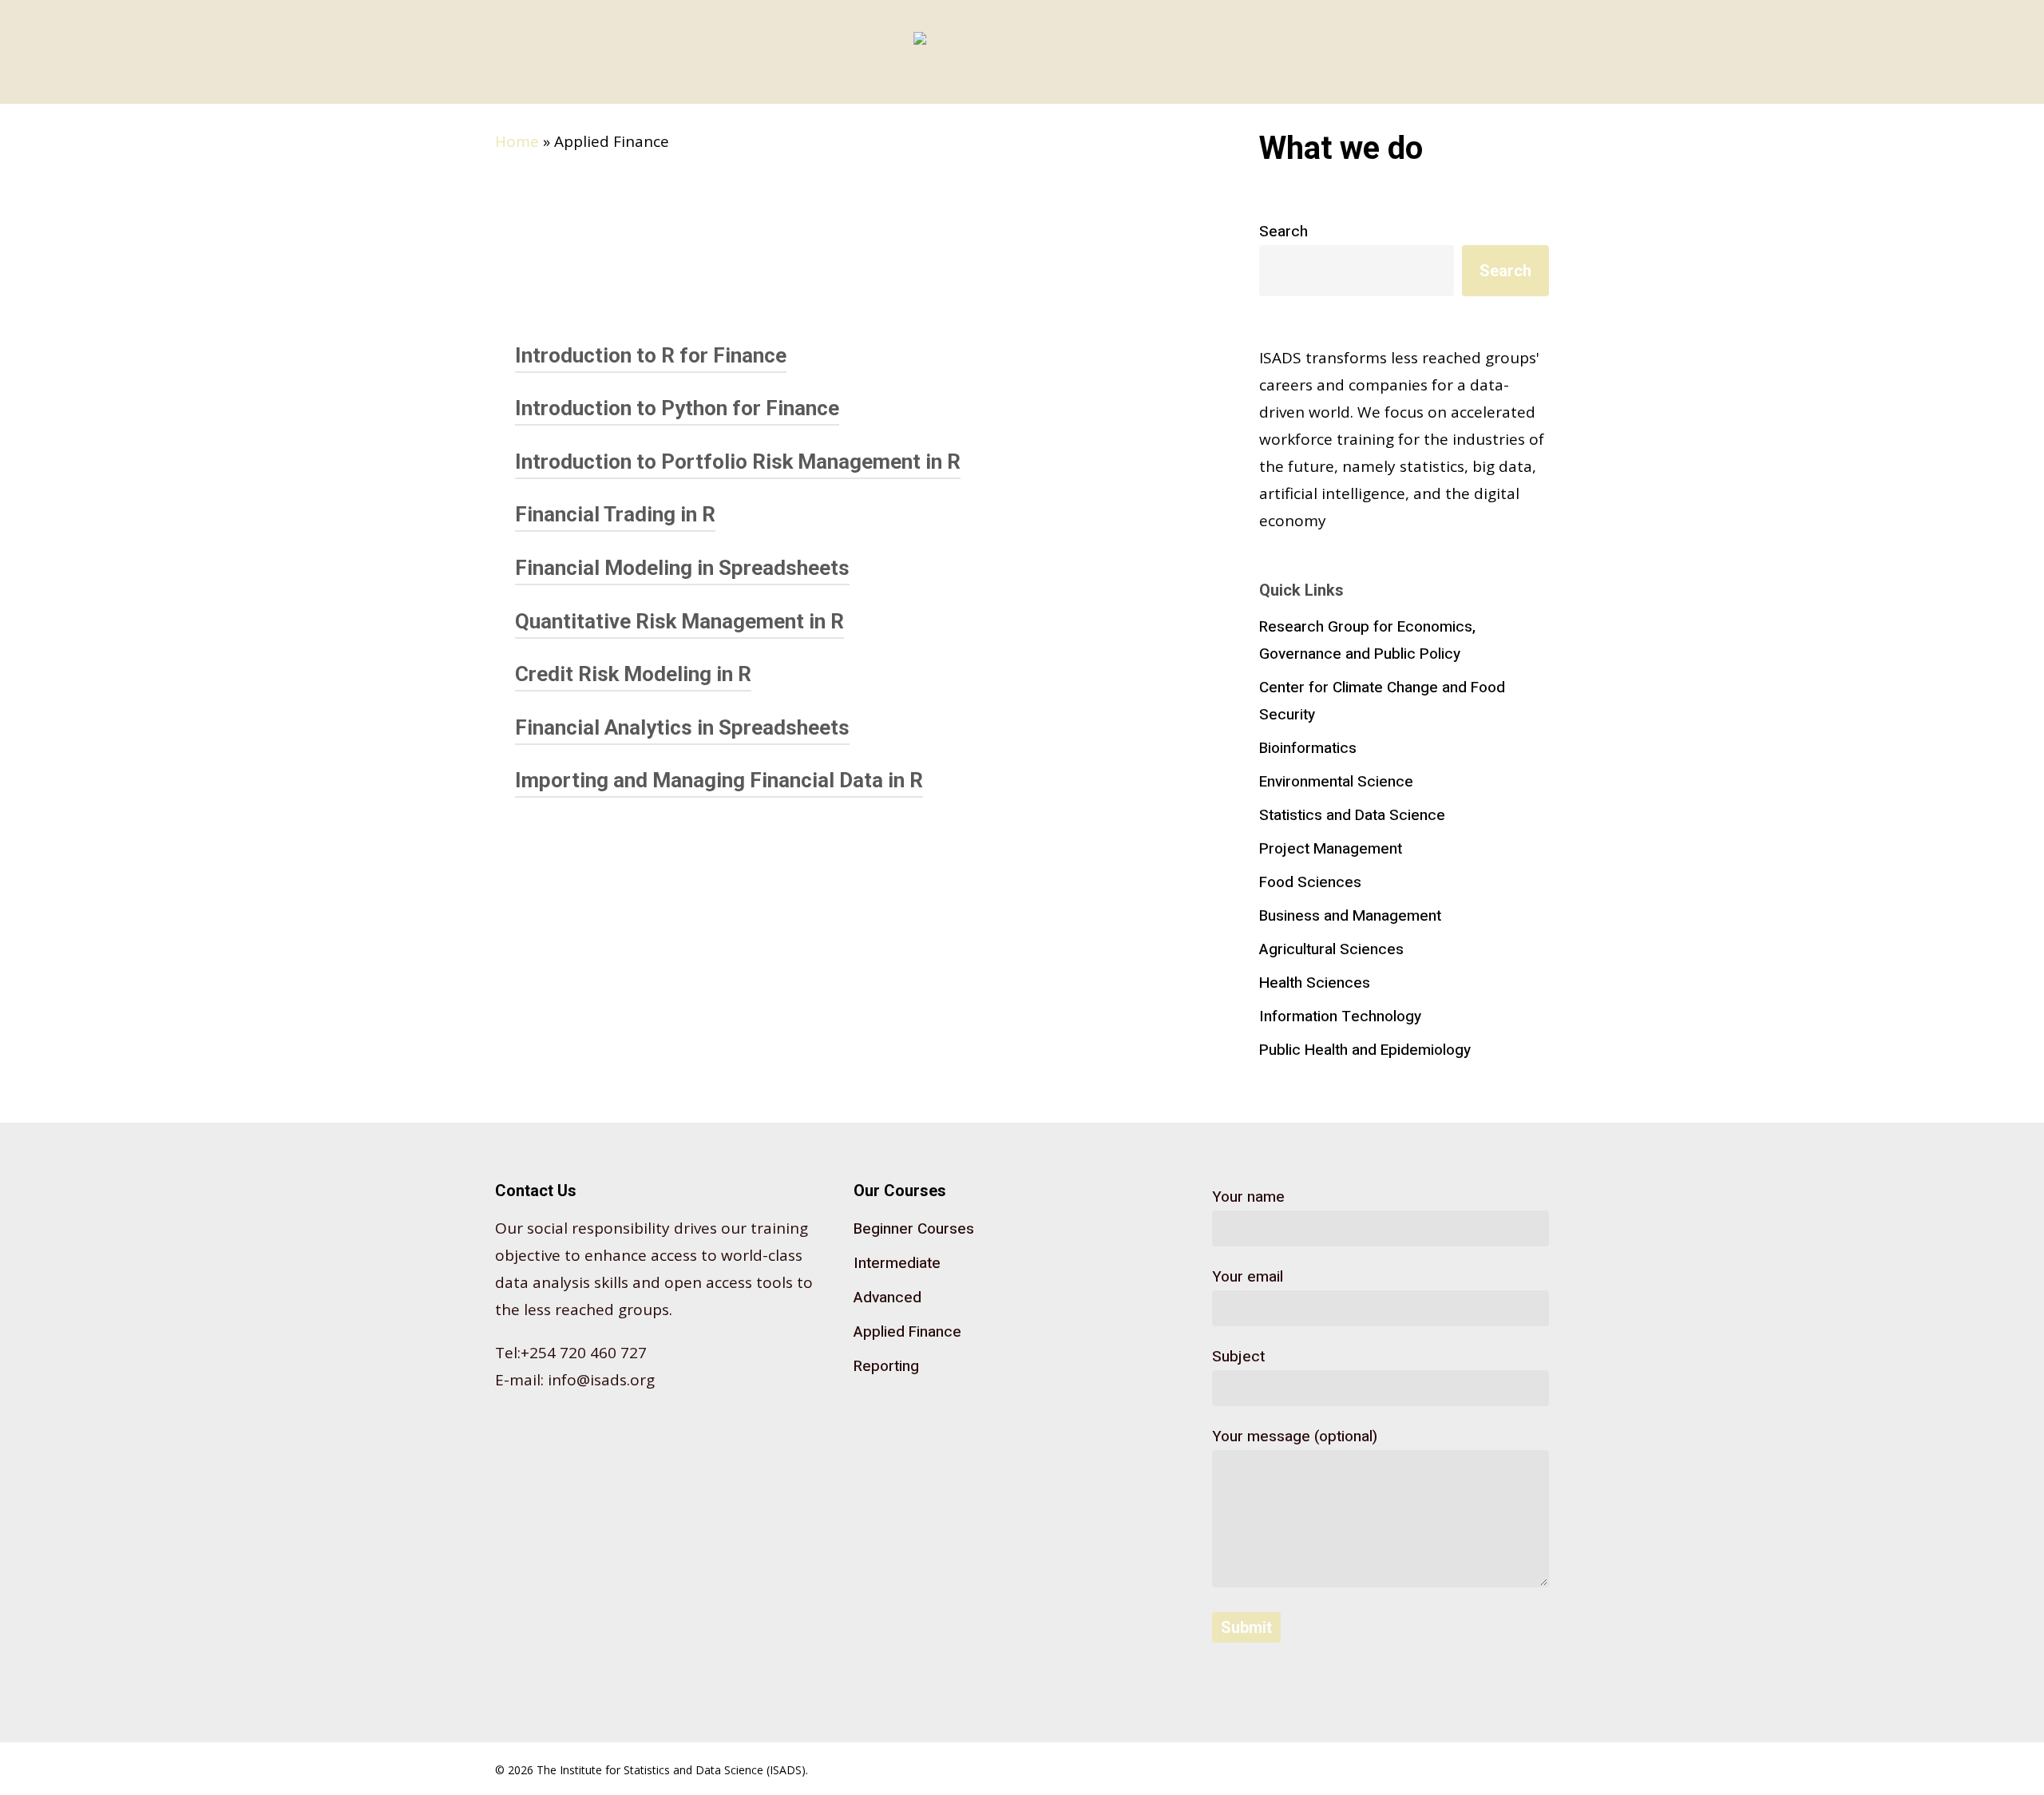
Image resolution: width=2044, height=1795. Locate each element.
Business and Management (1350, 916)
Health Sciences (1315, 983)
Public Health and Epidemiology (1365, 1050)
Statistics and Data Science (1352, 815)
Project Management (1331, 849)
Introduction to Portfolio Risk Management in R (738, 462)
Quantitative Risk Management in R (679, 621)
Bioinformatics (1308, 748)
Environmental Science (1336, 782)
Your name (1248, 1197)
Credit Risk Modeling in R (633, 674)
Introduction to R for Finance (651, 355)
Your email (1248, 1277)
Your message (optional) (1295, 1436)
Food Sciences (1310, 882)
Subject (1238, 1357)
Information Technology (1340, 1016)
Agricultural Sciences (1331, 949)
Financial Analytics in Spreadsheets (682, 727)
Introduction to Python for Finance (677, 408)
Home (517, 141)
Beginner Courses (914, 1229)
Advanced (887, 1298)
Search (1283, 232)
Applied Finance (907, 1332)
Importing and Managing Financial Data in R (719, 780)
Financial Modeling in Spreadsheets (682, 568)
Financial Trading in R (615, 514)
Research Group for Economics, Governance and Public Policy (1367, 640)
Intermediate (897, 1263)
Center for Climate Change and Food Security (1382, 701)
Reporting (886, 1366)
